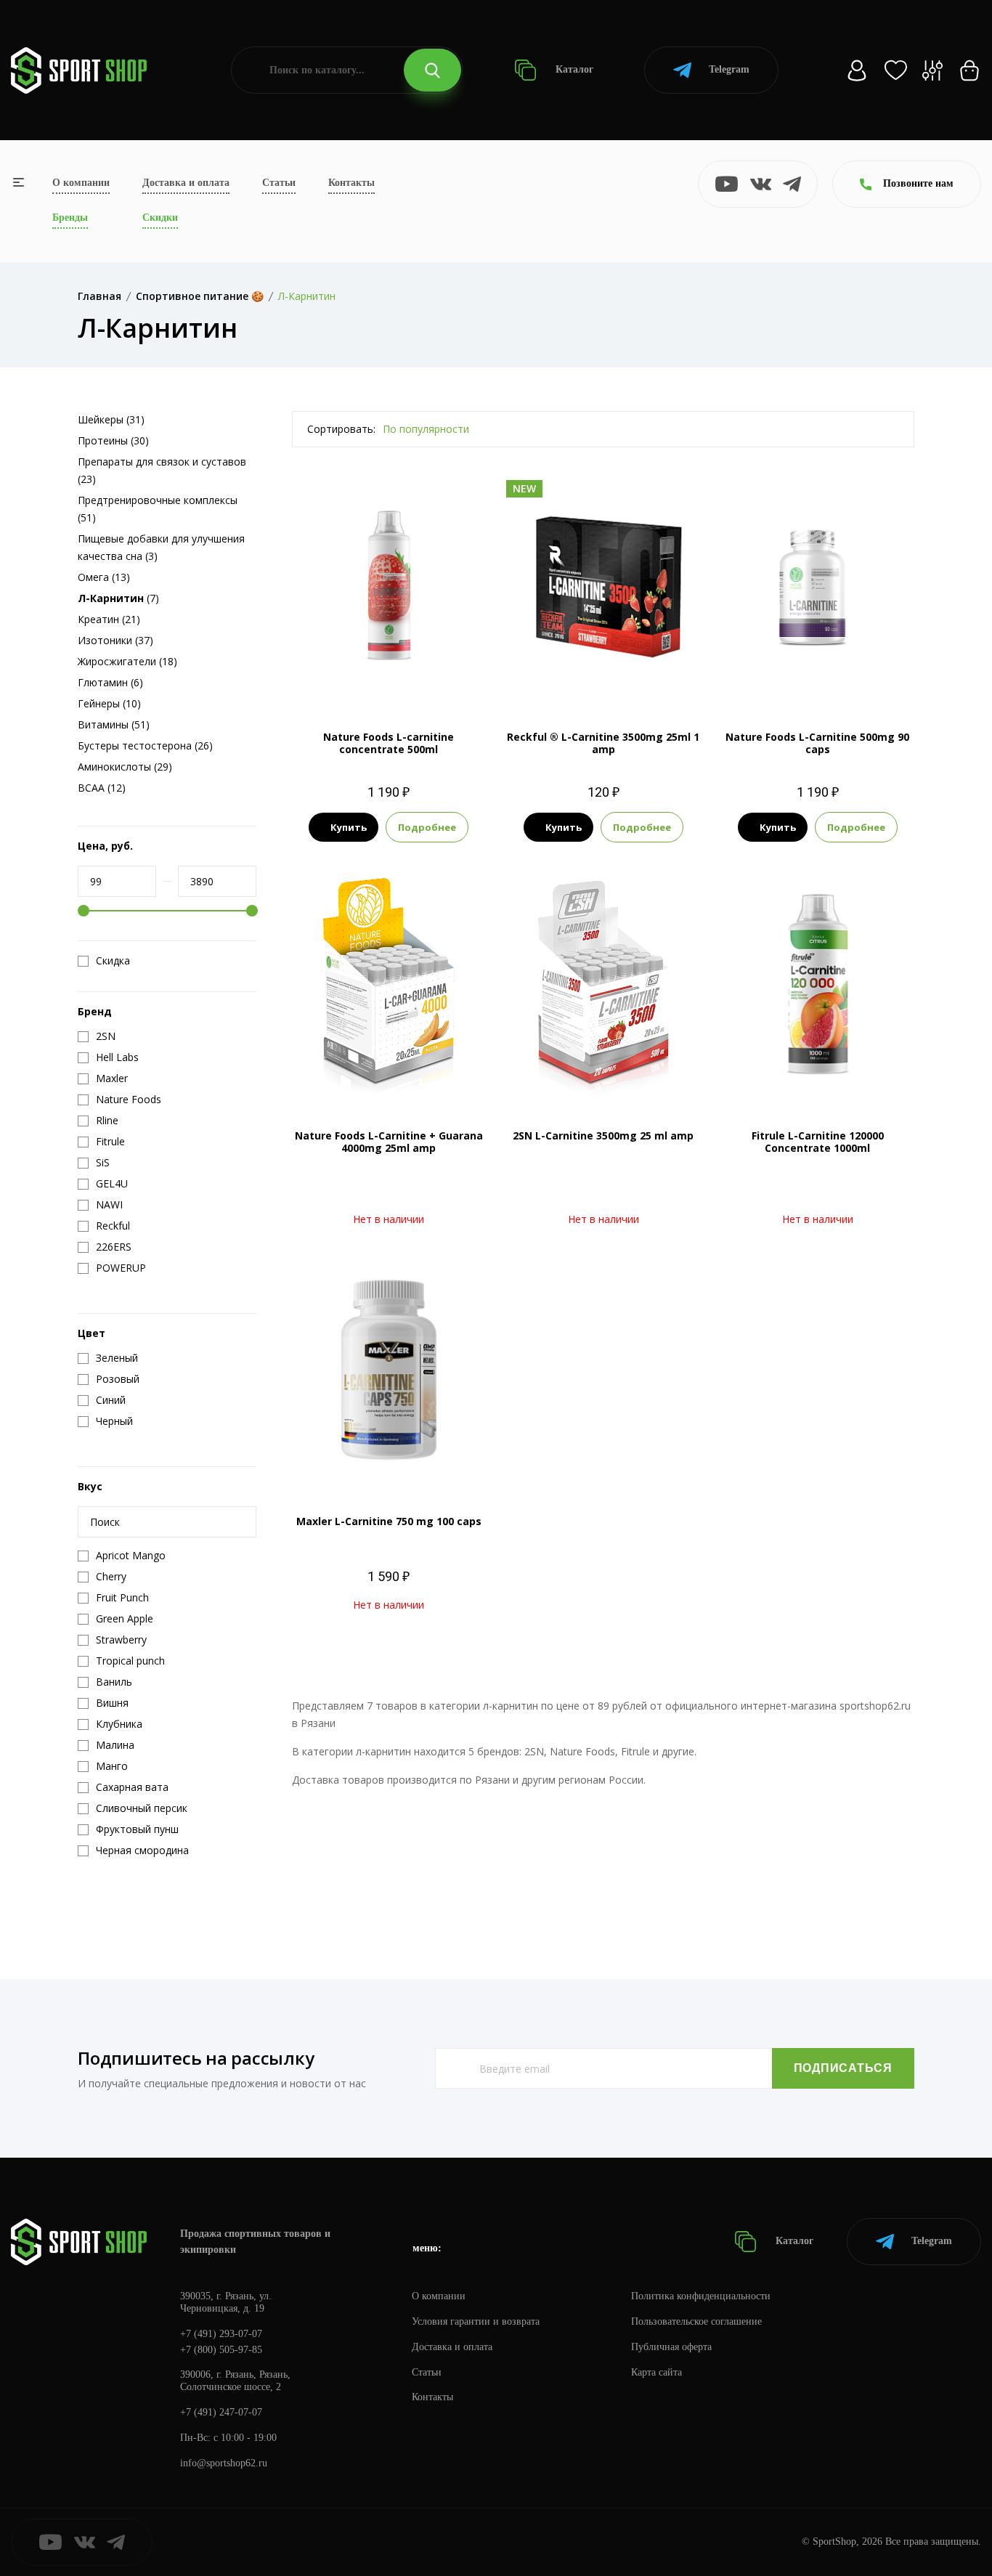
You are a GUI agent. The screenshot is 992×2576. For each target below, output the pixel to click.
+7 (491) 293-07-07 (221, 2334)
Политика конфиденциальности (701, 2296)
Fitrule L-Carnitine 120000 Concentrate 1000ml (818, 1142)
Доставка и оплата (186, 183)
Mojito (602, 677)
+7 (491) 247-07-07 (221, 2412)
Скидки (160, 218)
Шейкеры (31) (111, 419)
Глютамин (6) (110, 682)
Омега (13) (104, 577)
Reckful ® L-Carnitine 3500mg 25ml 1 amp (603, 743)
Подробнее (427, 827)
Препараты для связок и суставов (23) (162, 470)
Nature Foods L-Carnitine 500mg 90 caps (817, 743)
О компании (81, 183)
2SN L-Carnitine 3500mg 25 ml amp (603, 1135)
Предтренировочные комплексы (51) (158, 509)
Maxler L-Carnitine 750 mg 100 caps (389, 1521)
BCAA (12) (102, 788)
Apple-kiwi (554, 677)
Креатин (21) (109, 619)
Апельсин (362, 677)
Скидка (113, 961)
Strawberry (651, 677)
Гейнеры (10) (109, 703)
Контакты (351, 183)
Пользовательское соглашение (696, 2321)
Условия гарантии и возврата (476, 2321)
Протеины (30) (113, 440)
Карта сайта (656, 2372)
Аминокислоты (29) (125, 767)
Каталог (573, 69)
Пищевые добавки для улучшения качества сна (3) (161, 547)
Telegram (729, 69)
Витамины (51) (114, 724)
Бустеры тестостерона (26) (145, 745)
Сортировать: (341, 429)
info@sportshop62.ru (224, 2463)
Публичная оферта (671, 2347)
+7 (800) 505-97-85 (221, 2350)
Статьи (279, 183)
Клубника (416, 677)
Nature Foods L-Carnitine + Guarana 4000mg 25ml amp (389, 1142)
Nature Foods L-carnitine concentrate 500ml (389, 743)
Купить (349, 827)
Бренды (70, 218)
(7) (118, 598)
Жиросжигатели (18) (127, 661)
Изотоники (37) (115, 640)
